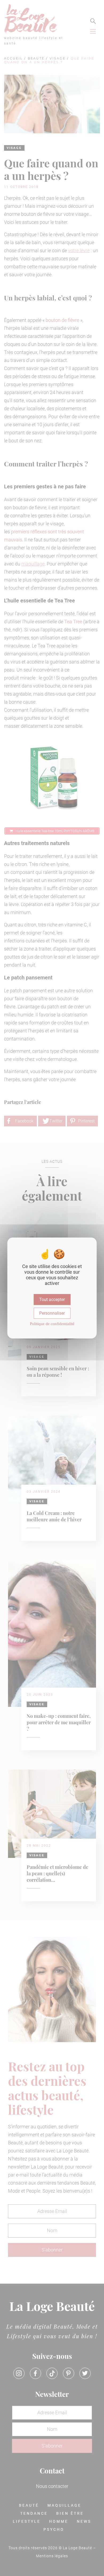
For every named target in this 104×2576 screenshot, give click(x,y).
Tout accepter (52, 1300)
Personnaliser (52, 1313)
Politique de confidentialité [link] (52, 1324)
